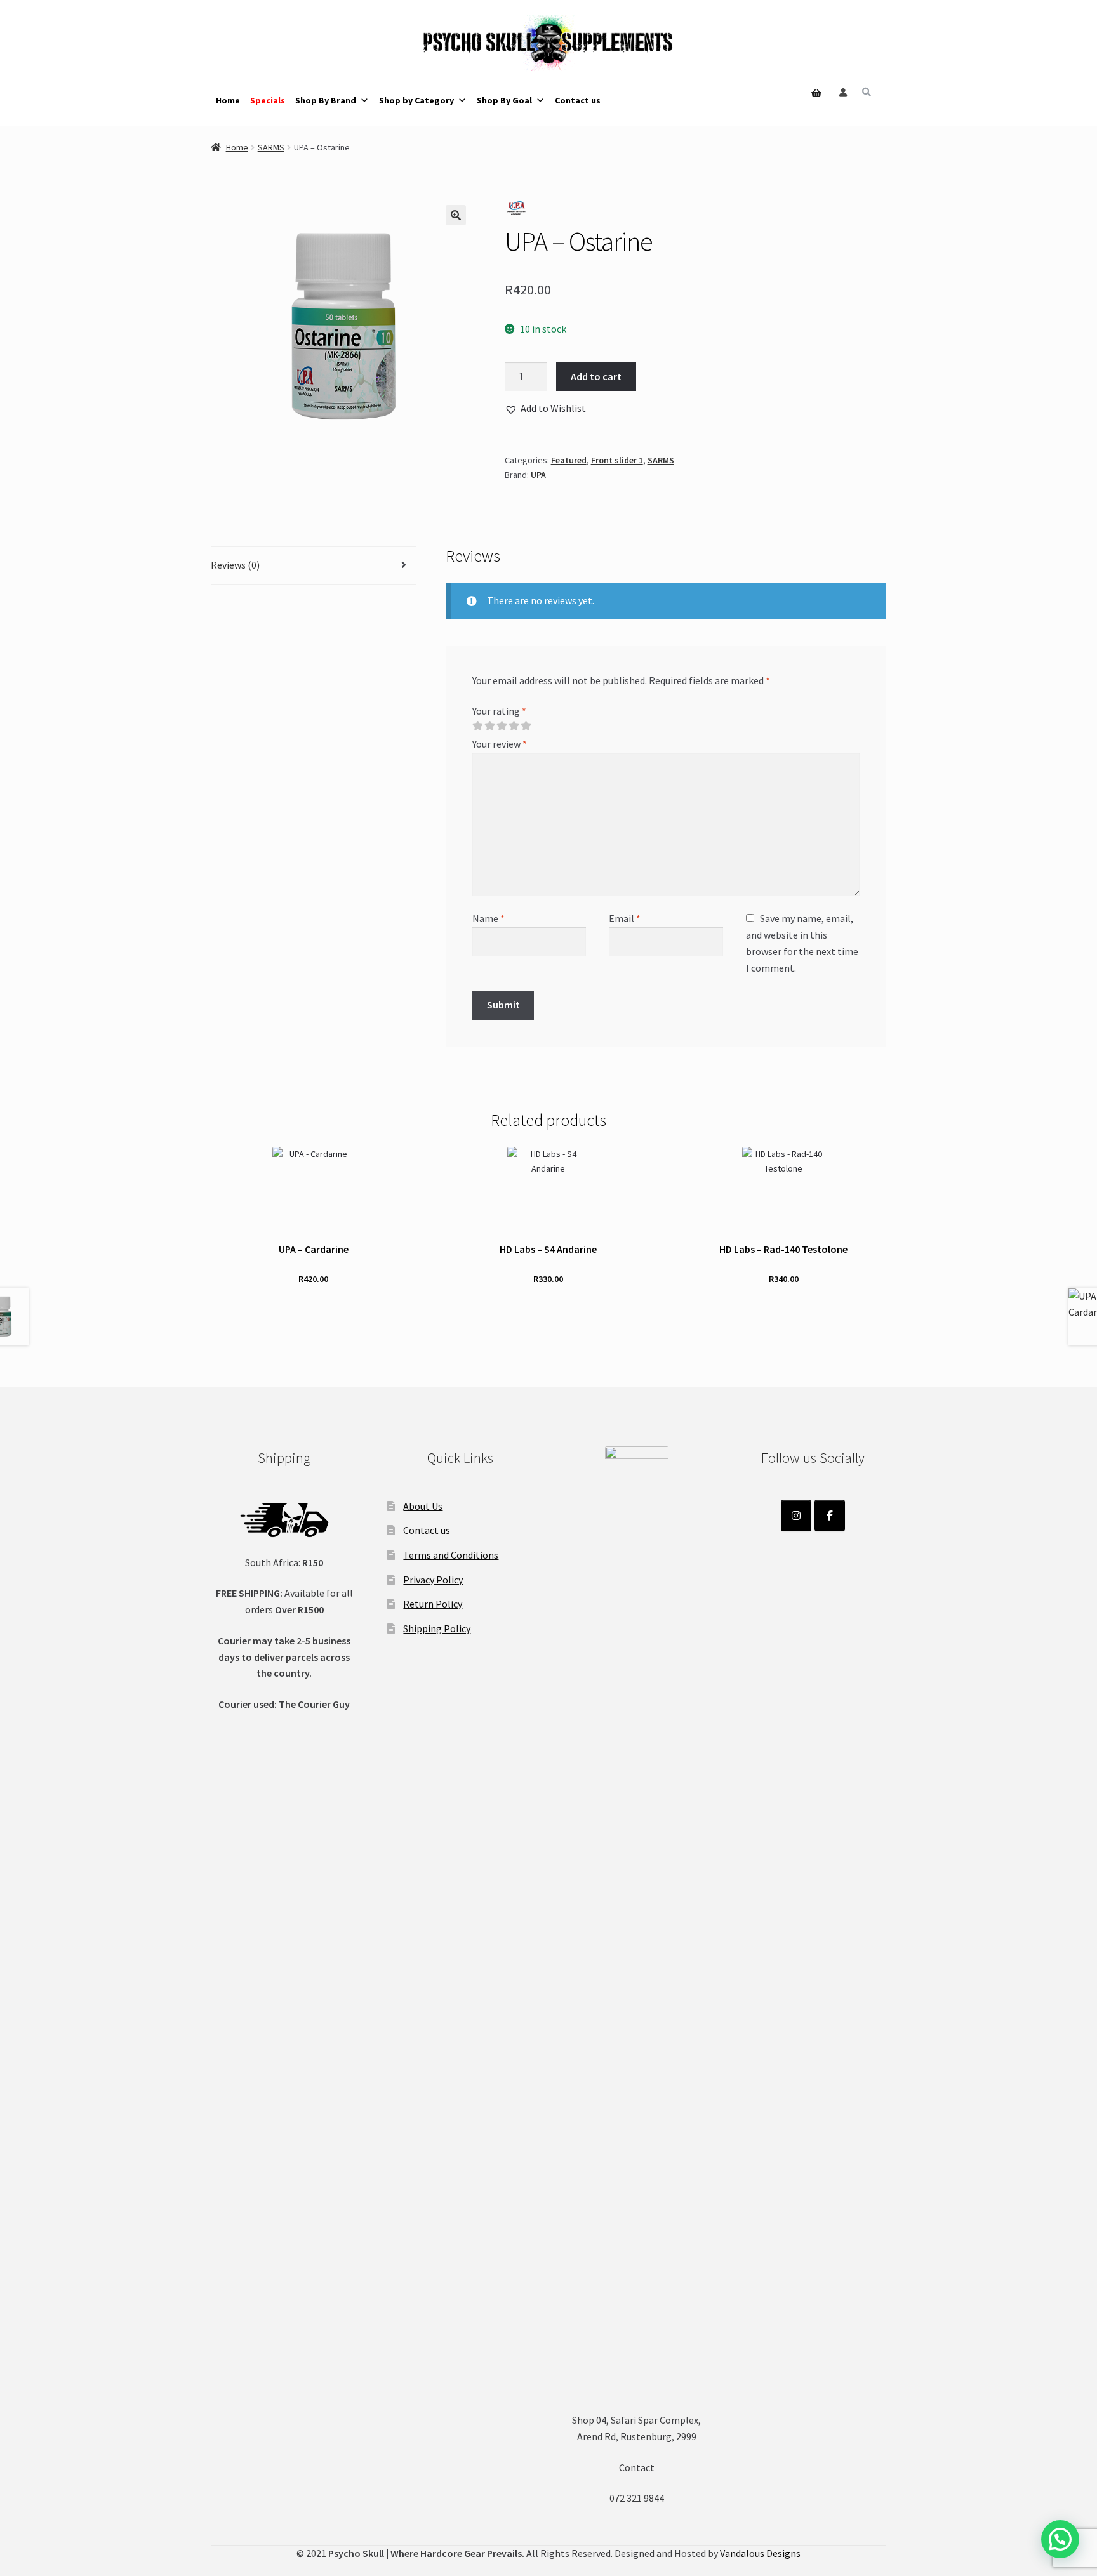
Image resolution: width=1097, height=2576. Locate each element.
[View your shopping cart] (813, 77)
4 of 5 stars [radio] (514, 726)
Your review (500, 744)
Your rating (499, 711)
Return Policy (433, 1604)
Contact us (578, 100)
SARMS (271, 147)
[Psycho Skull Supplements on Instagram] (796, 1516)
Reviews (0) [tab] (235, 565)
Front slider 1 (617, 460)
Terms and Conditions (451, 1555)
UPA (538, 475)
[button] (456, 215)
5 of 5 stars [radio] (526, 726)
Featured (569, 460)
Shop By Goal (504, 100)
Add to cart (596, 376)
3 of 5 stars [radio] (502, 726)
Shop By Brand (326, 100)
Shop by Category (416, 100)
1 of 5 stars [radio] (477, 726)
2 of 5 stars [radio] (489, 726)
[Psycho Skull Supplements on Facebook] (830, 1516)
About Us (423, 1506)
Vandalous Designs (760, 2553)
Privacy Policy (433, 1580)
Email (625, 918)
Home (228, 100)
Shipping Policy (437, 1628)
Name (489, 918)
